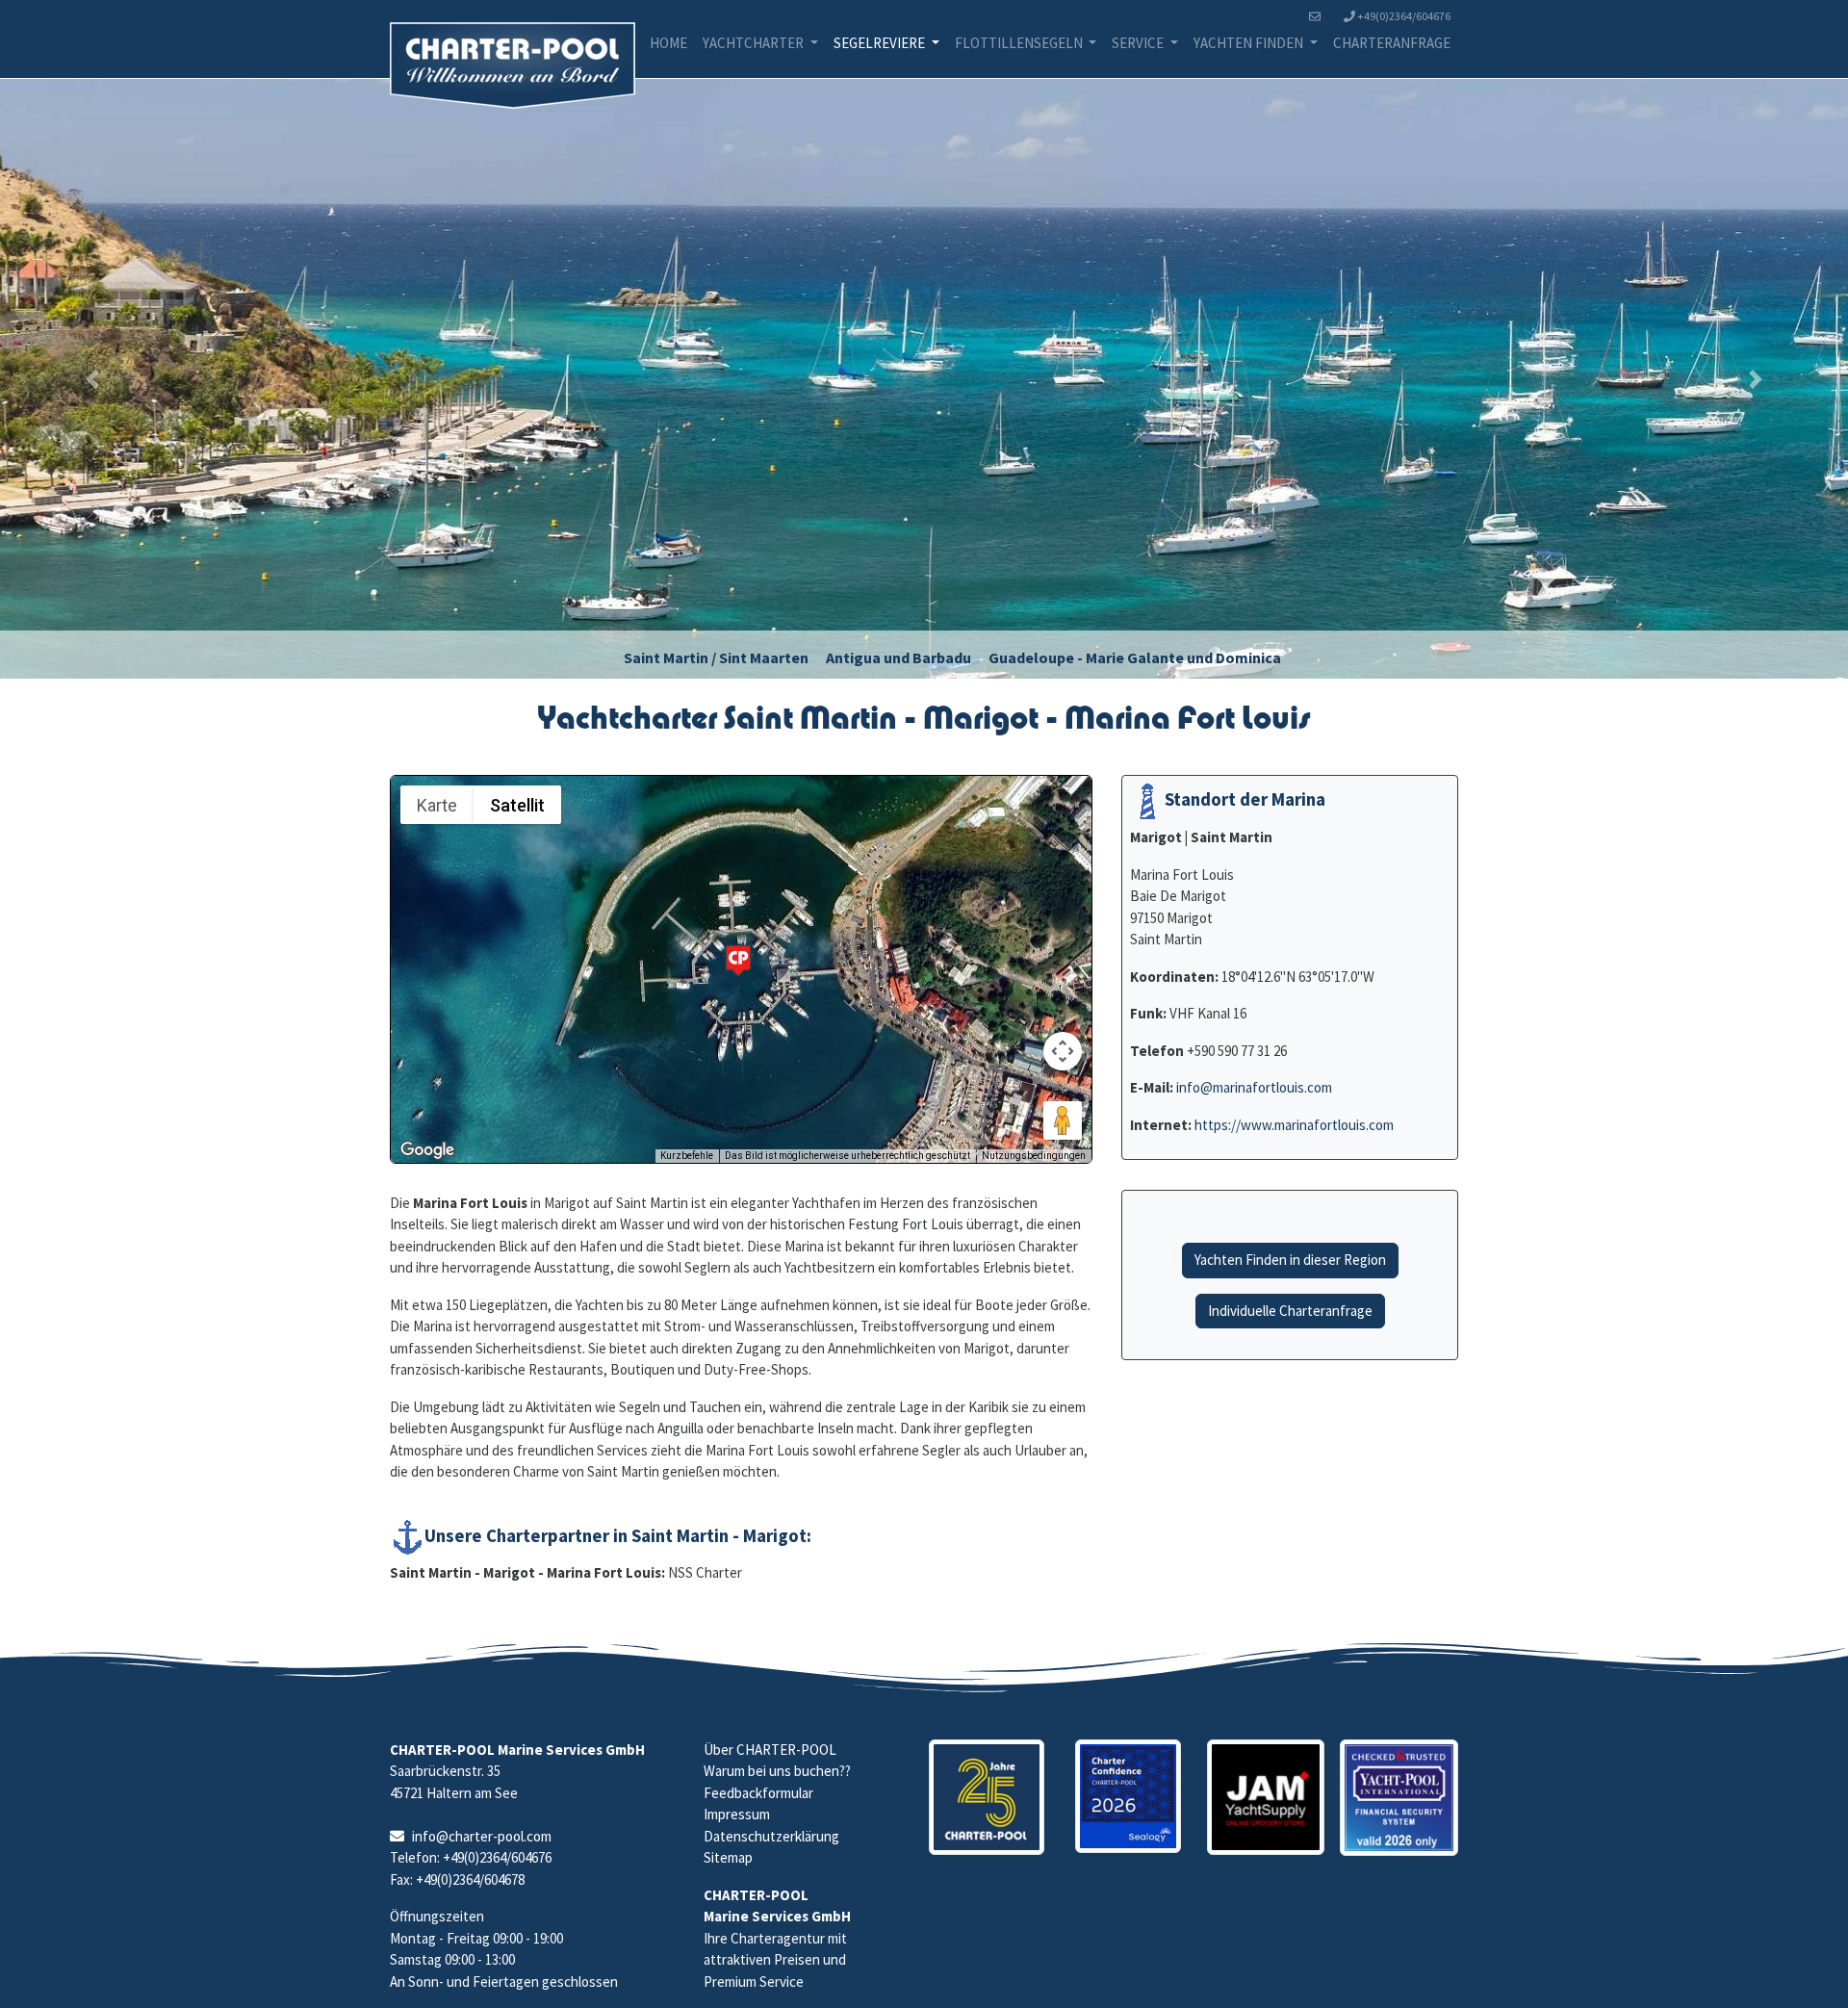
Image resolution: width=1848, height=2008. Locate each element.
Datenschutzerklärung (771, 1836)
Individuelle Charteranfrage (1290, 1311)
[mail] (1319, 16)
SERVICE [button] (1139, 43)
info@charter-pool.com (482, 1836)
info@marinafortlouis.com (1254, 1087)
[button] (92, 379)
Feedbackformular (758, 1793)
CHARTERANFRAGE (1392, 43)
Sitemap (728, 1857)
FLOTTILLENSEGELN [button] (1020, 43)
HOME (668, 43)
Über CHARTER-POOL (770, 1750)
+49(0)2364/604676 (1403, 16)
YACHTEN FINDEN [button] (1250, 43)
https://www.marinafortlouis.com (1294, 1125)
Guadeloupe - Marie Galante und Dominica (1135, 657)
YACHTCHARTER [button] (755, 43)
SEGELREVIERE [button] (881, 43)
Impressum (737, 1814)
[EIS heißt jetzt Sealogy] (1128, 1797)
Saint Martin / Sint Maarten (716, 657)
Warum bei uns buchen (771, 1771)
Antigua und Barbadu (898, 657)
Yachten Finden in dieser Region (1290, 1260)
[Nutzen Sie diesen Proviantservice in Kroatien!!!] (1266, 1798)
